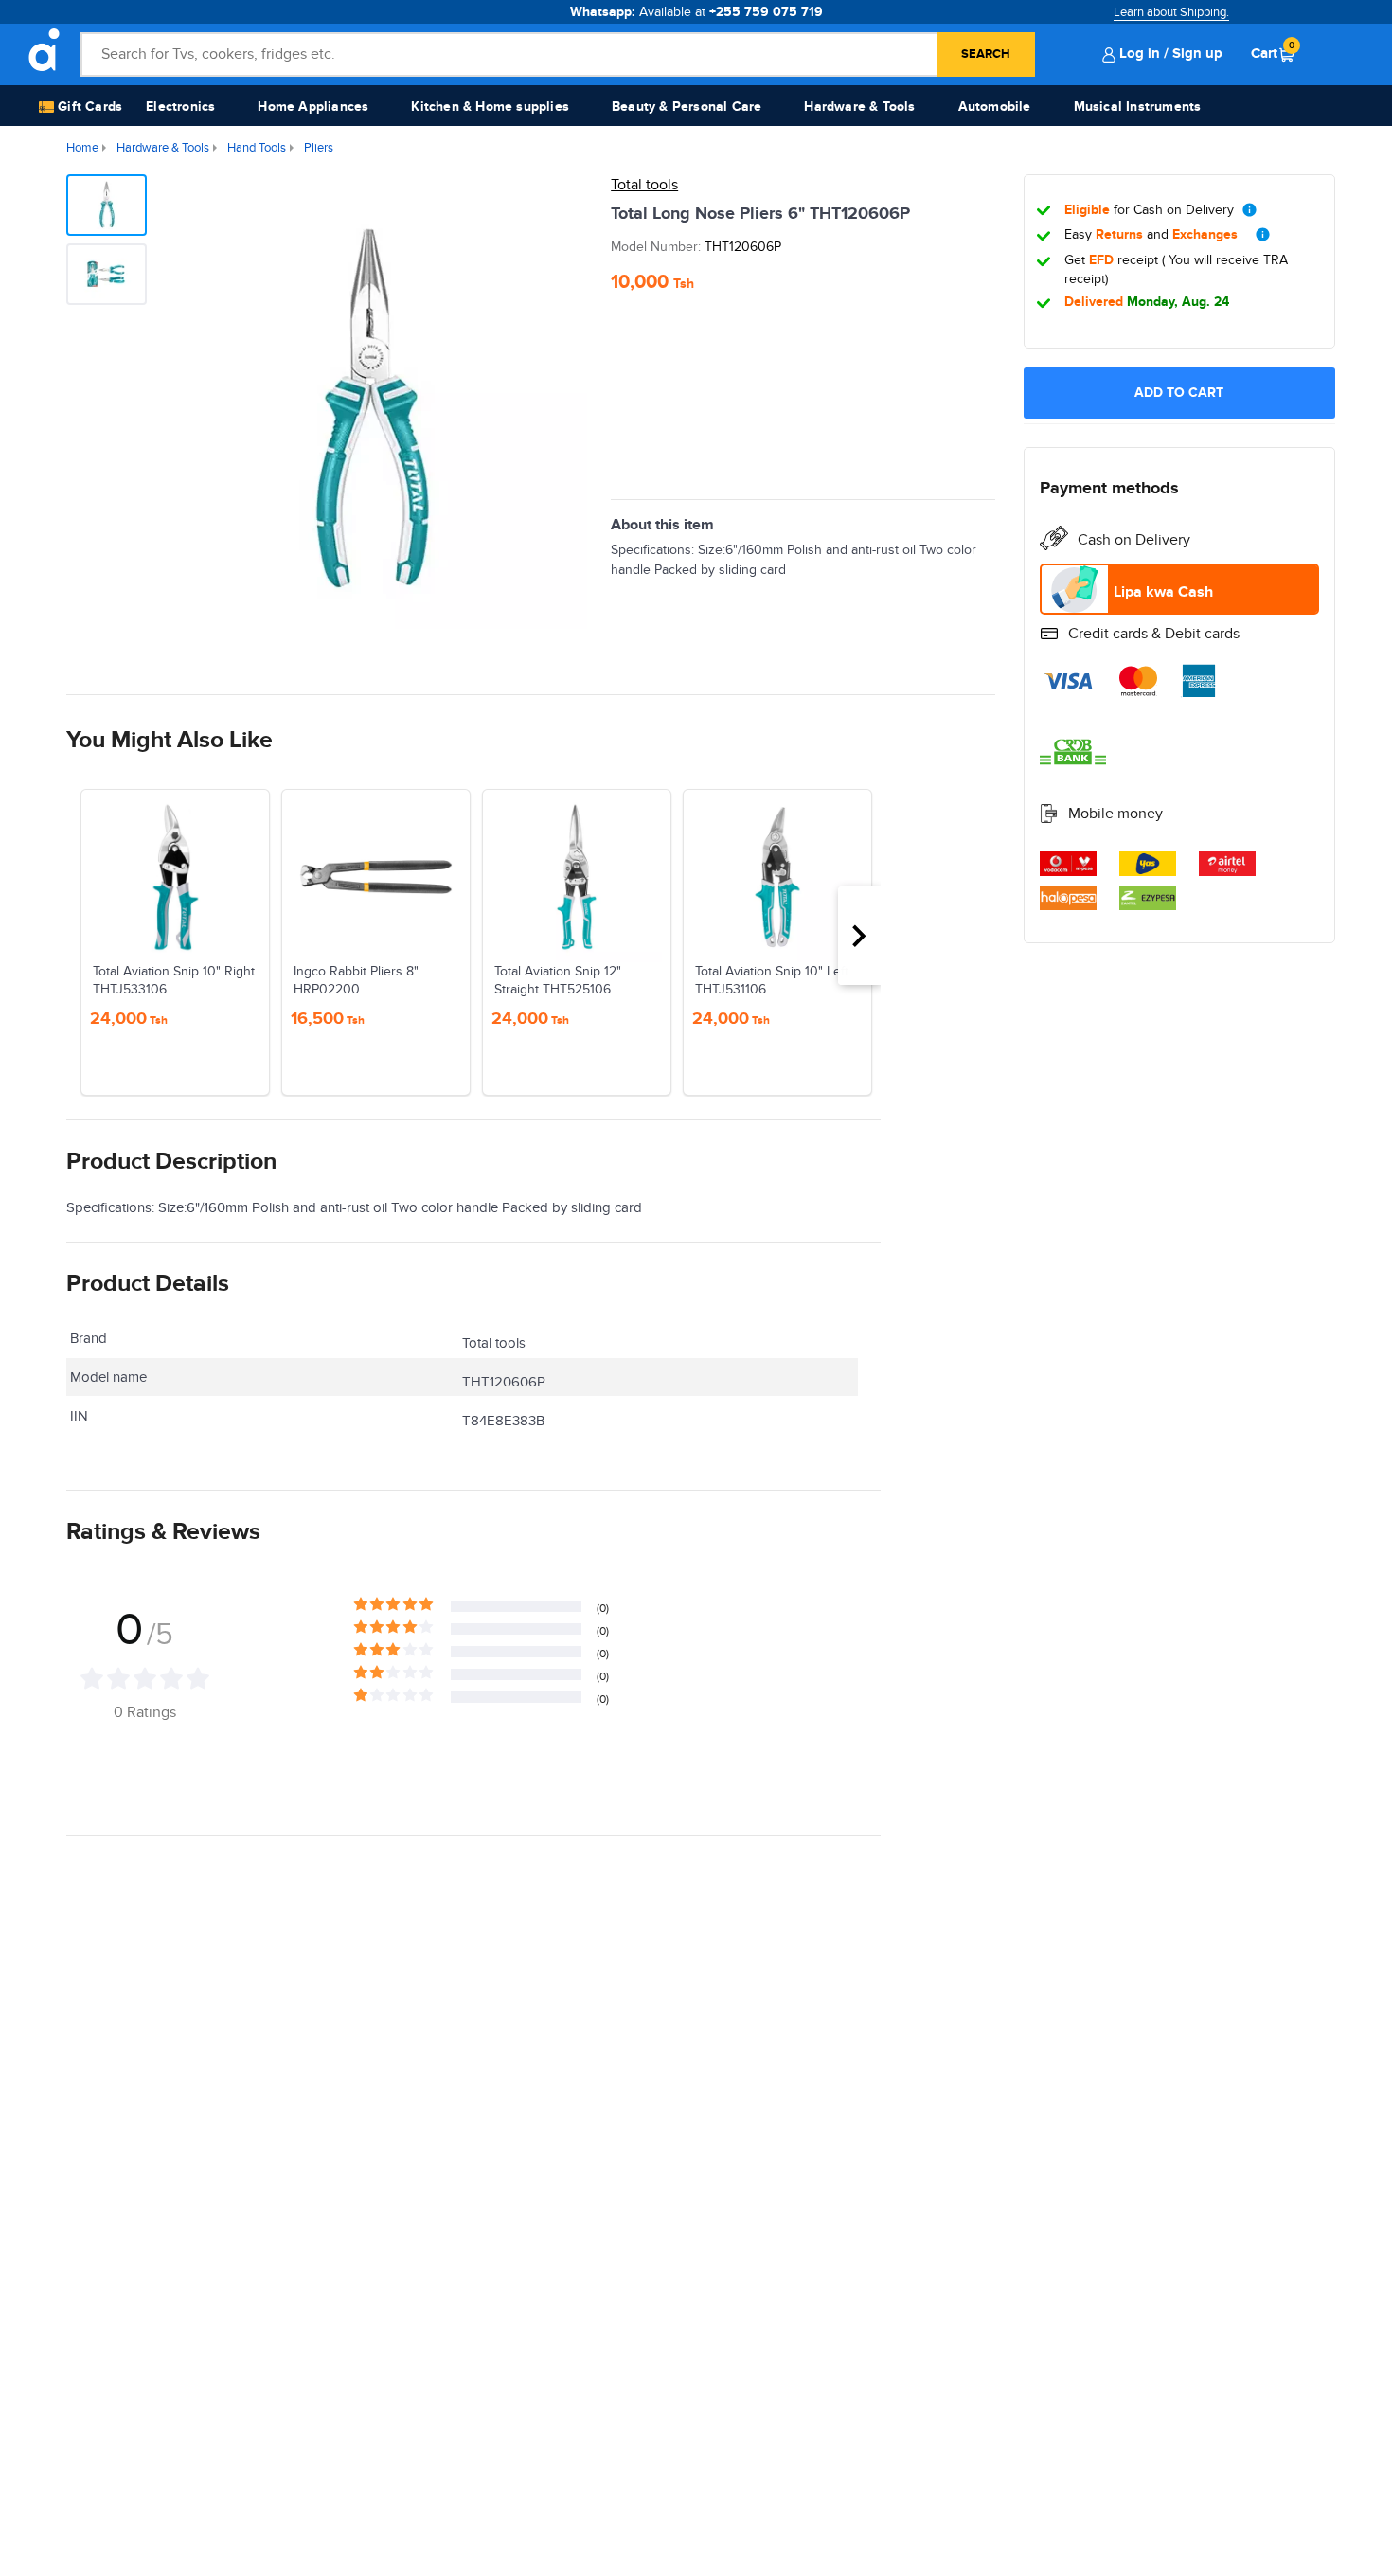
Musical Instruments (1138, 107)
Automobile (995, 107)
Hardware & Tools (859, 107)
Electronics (180, 107)
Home (82, 148)
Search (986, 54)
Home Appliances (313, 107)
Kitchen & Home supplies (490, 107)
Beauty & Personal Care (687, 107)
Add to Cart (1179, 393)
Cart (1273, 53)
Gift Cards (88, 107)
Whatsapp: (696, 12)
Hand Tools (257, 148)
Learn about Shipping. (1171, 12)
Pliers (319, 148)
